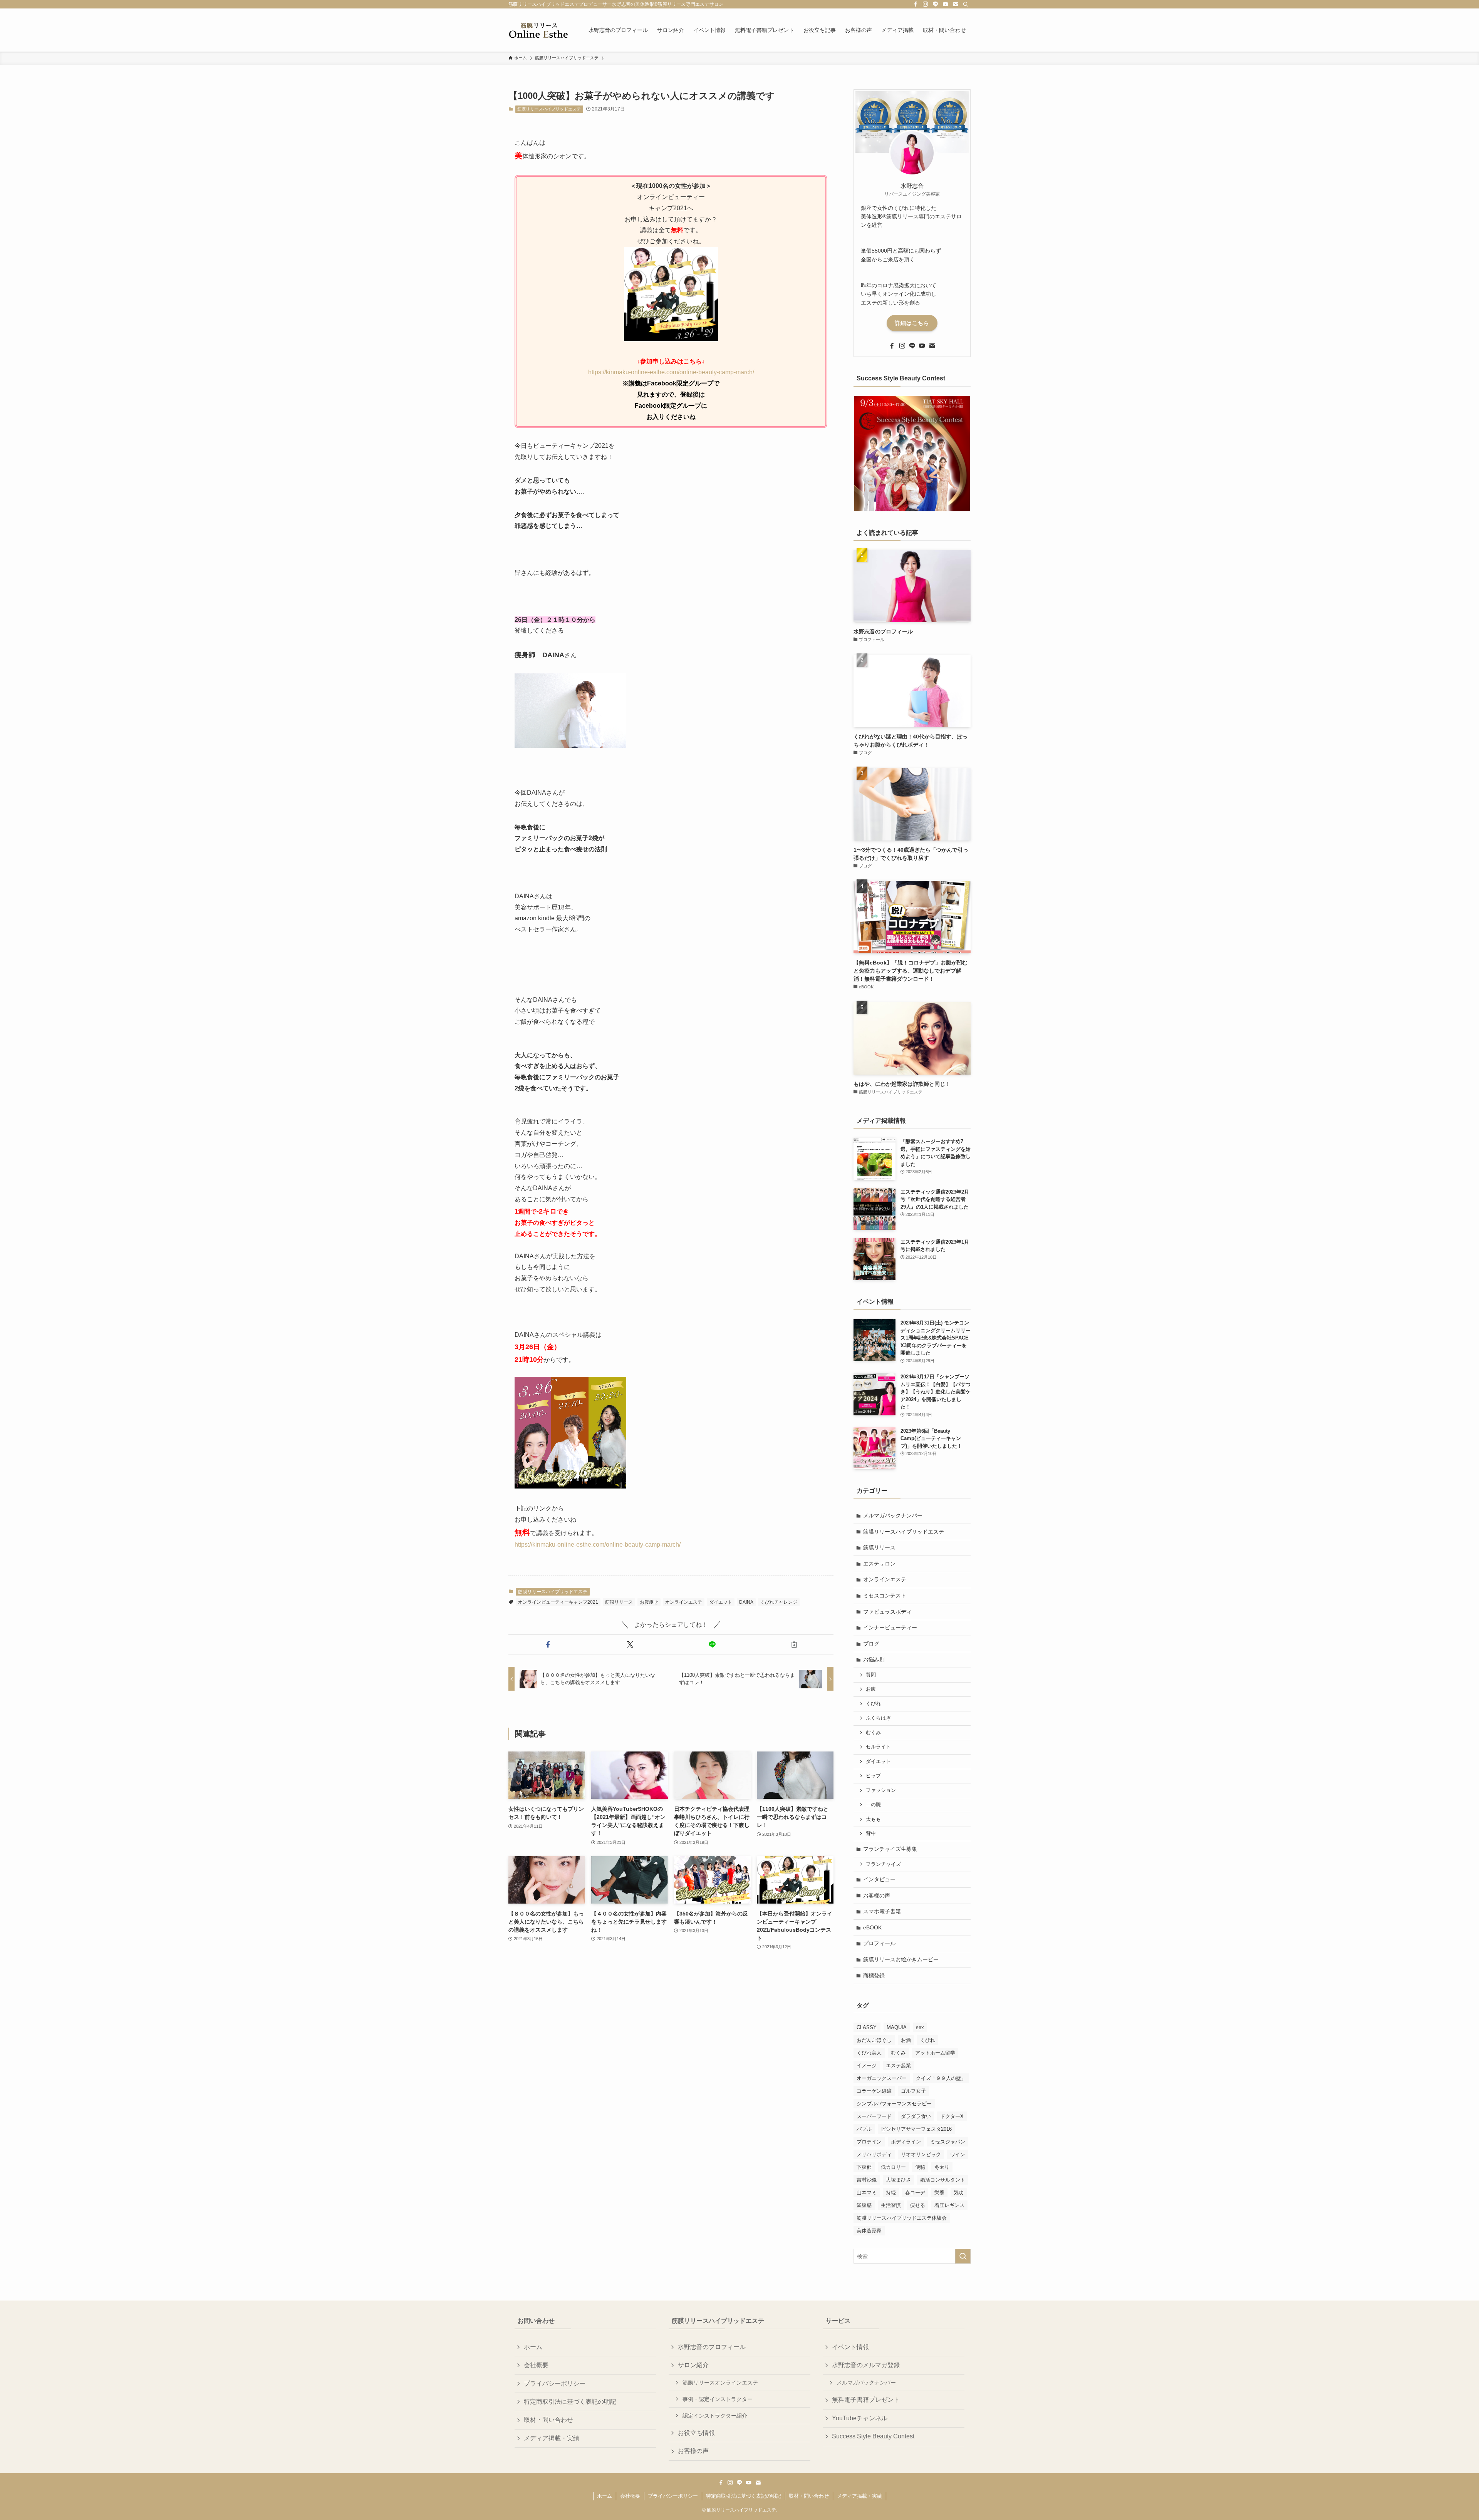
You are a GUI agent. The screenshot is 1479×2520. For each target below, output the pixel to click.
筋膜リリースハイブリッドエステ (549, 109)
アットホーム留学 (935, 2053)
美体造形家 (869, 2231)
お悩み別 (874, 1659)
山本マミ (867, 2193)
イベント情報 (850, 2347)
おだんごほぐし (874, 2040)
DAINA (746, 1602)
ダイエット (721, 1602)
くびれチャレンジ (779, 1602)
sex (920, 2027)
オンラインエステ (684, 1602)
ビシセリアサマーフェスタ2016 (916, 2129)
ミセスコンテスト (885, 1596)
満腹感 (864, 2205)
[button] (548, 1644)
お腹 (871, 1689)
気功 (959, 2193)
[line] (936, 4)
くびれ (873, 1704)
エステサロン (879, 1564)
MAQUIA (897, 2027)
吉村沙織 (867, 2180)
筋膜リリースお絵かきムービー (901, 1959)
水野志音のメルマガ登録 (866, 2365)
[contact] (956, 4)
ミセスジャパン (948, 2142)
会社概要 (536, 2365)
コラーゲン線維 (874, 2091)
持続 (891, 2193)
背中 (871, 1833)
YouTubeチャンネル (860, 2418)
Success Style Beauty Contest (873, 2436)
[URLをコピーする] (794, 1644)
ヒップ (873, 1776)
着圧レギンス (949, 2205)
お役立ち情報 (696, 2433)
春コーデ (915, 2193)
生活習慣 (891, 2205)
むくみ (873, 1733)
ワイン (958, 2154)
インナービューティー (890, 1628)
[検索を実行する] (963, 2256)
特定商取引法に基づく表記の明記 (570, 2402)
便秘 (920, 2167)
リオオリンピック (921, 2154)
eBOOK (872, 1927)
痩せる (918, 2205)
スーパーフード (874, 2116)
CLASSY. (867, 2027)
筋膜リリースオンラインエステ (720, 2383)
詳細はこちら (912, 323)
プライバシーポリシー (555, 2384)
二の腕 (873, 1805)
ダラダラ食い (916, 2116)
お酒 (906, 2040)
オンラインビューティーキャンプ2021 (558, 1602)
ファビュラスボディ (887, 1612)
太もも (873, 1819)
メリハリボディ (874, 2154)
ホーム (533, 2347)
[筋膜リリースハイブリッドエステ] (538, 30)
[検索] (966, 4)
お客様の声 (877, 1895)
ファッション (881, 1790)
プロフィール (879, 1943)
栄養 (939, 2193)
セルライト (878, 1747)
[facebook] (916, 4)
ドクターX (952, 2116)
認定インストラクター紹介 (715, 2416)
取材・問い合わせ (548, 2420)
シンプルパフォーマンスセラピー (894, 2104)
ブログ (871, 1644)
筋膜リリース (619, 1602)
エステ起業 (898, 2065)
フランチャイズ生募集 (890, 1849)
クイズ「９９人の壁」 (941, 2078)
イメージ (867, 2065)
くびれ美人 (869, 2053)
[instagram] (926, 4)
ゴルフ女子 (913, 2091)
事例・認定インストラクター (718, 2399)
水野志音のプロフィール (712, 2347)
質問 (871, 1675)
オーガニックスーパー (882, 2078)
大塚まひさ (898, 2180)
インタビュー (879, 1879)
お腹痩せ (649, 1602)
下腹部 (864, 2167)
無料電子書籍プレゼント (866, 2400)
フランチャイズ (883, 1864)
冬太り (942, 2167)
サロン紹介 (693, 2365)
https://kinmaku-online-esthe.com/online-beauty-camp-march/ (671, 372)
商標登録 (874, 1976)
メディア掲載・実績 (552, 2438)
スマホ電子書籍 (882, 1911)
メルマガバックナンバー (893, 1515)
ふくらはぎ (878, 1718)
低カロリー (893, 2167)
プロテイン (869, 2142)
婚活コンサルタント (943, 2180)
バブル (864, 2129)
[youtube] (946, 4)
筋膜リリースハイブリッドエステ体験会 (902, 2218)
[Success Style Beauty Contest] (912, 454)
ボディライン (906, 2142)
